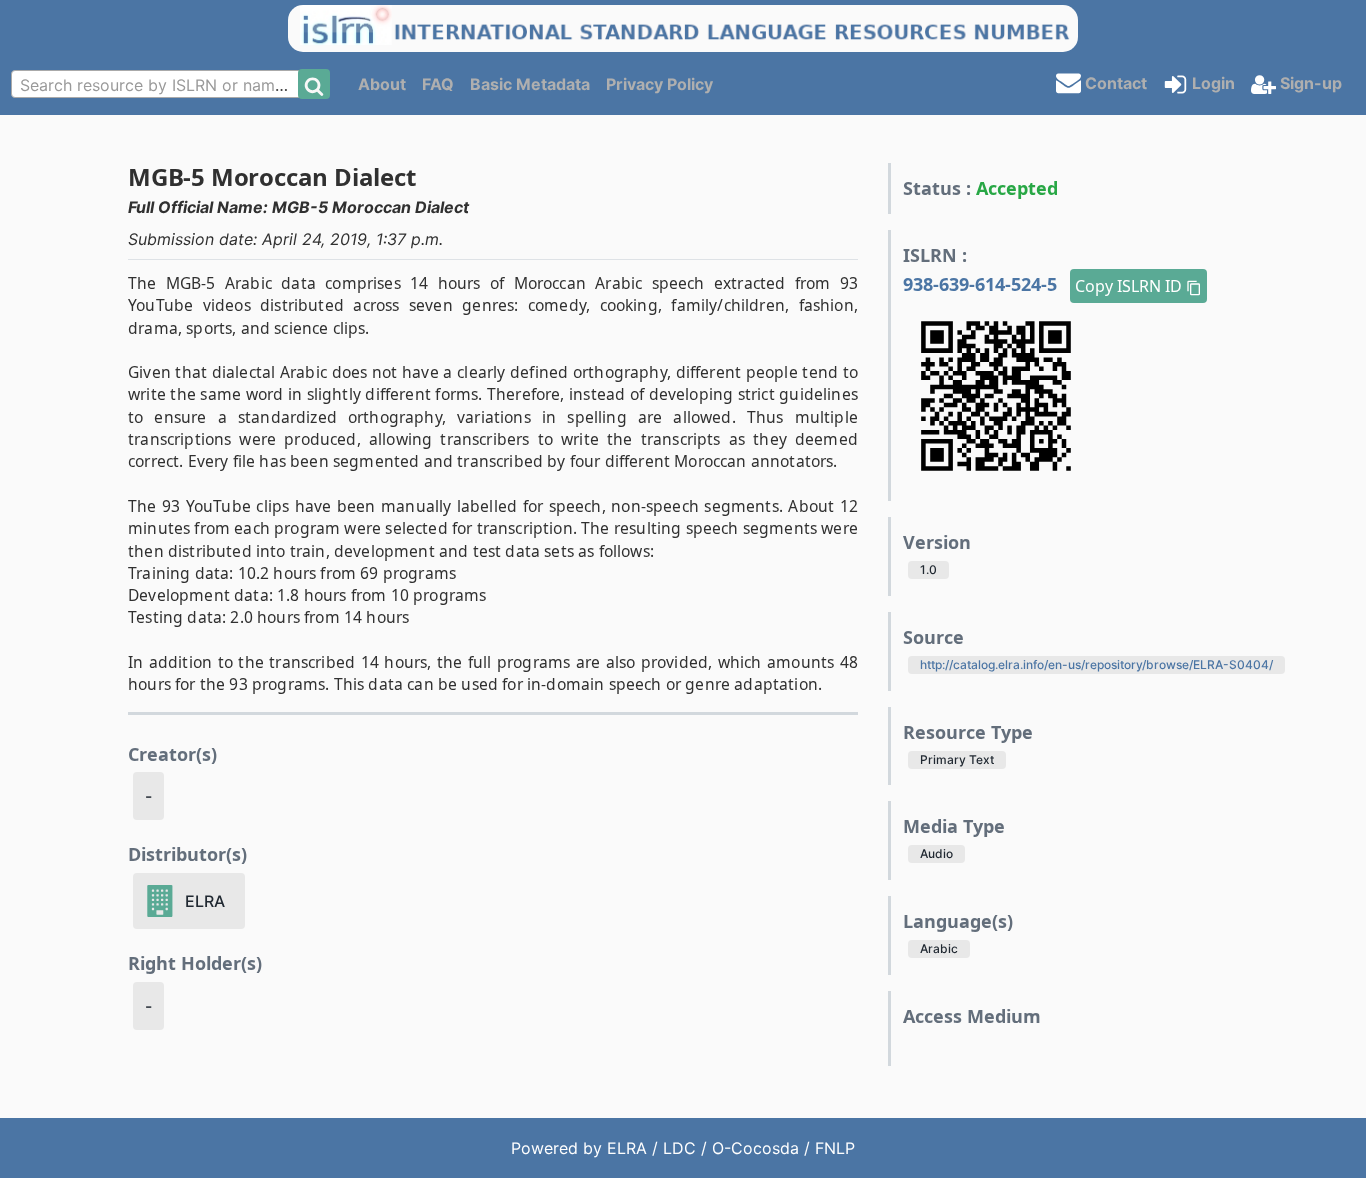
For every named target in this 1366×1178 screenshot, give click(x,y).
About (382, 84)
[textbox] (161, 85)
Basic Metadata (530, 84)
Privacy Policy (659, 84)
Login (1211, 83)
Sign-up (1309, 83)
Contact (1114, 82)
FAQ (438, 84)
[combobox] (161, 84)
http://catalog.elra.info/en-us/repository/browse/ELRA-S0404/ (1096, 664)
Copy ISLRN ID (1130, 286)
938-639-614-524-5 (982, 284)
